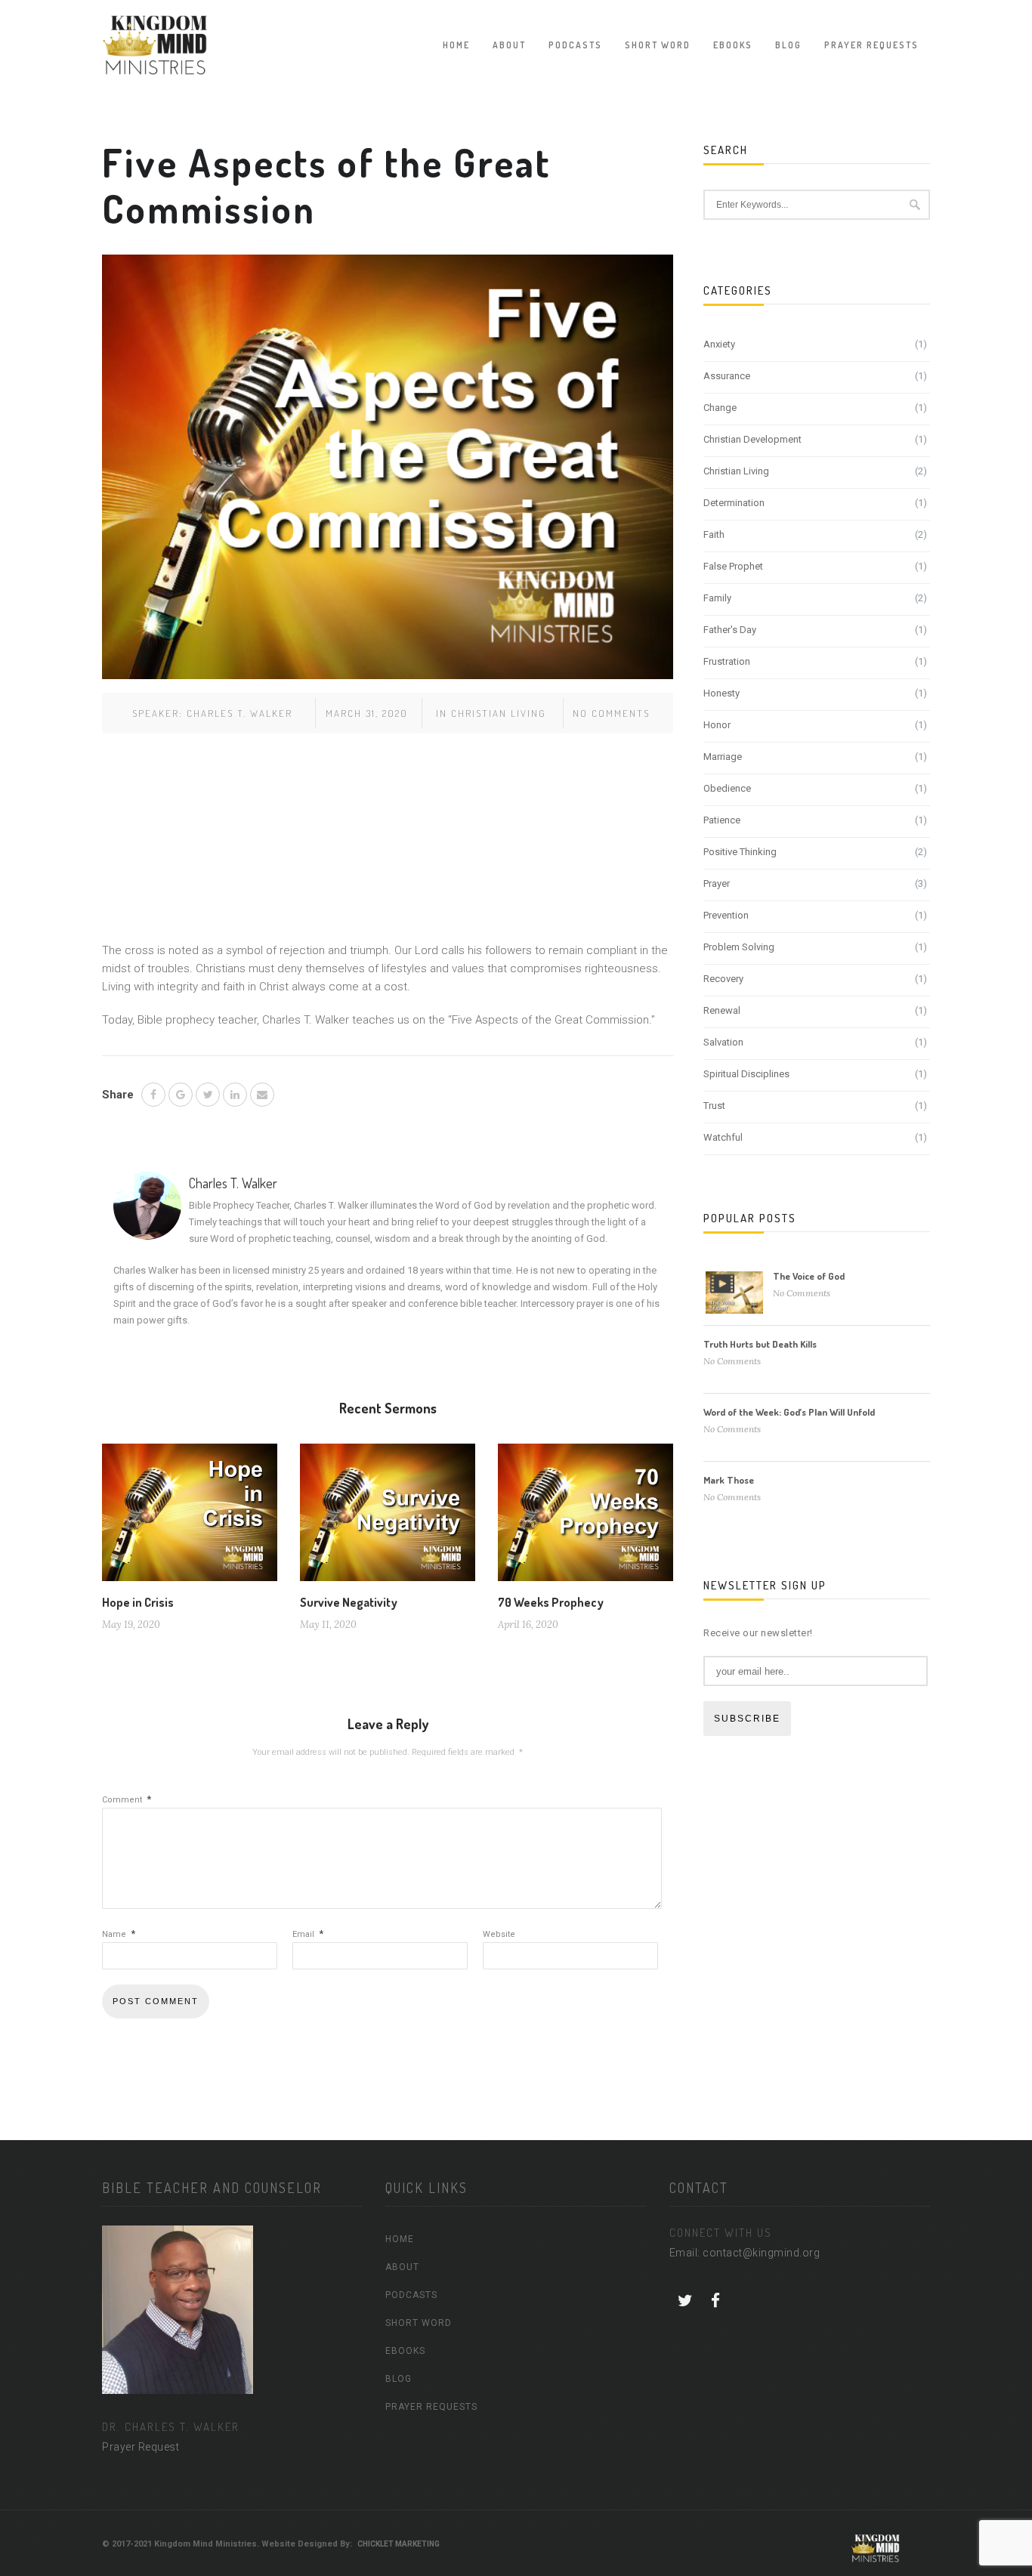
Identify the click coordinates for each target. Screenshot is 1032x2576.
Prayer (717, 883)
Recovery (723, 979)
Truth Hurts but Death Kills (760, 1344)
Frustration (727, 661)
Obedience (727, 788)
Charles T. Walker (239, 713)
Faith (714, 534)
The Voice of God (809, 1276)
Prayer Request (141, 2447)
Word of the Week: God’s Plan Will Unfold (789, 1412)
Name (119, 1934)
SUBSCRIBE (747, 1719)
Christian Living (499, 713)
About (509, 45)
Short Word (658, 45)
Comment (127, 1800)
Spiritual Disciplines (746, 1074)
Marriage (723, 757)
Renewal (722, 1010)
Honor (717, 725)
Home (456, 45)
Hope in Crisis (138, 1602)
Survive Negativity (349, 1602)
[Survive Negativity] (388, 1518)
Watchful (723, 1137)
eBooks (733, 45)
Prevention (726, 915)
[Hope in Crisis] (190, 1518)
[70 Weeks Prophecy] (586, 1518)
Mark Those (729, 1480)
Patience (722, 820)
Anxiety (719, 344)
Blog (788, 45)
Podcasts (575, 45)
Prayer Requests (871, 45)
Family (717, 598)
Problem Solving (739, 947)
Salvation (723, 1042)
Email (308, 1934)
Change (720, 408)
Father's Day (730, 630)
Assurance (727, 376)
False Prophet (733, 566)
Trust (714, 1106)
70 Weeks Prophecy (551, 1602)
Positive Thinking (740, 852)
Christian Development (752, 439)
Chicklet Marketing (399, 2544)
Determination (734, 503)
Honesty (721, 693)
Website (499, 1934)
